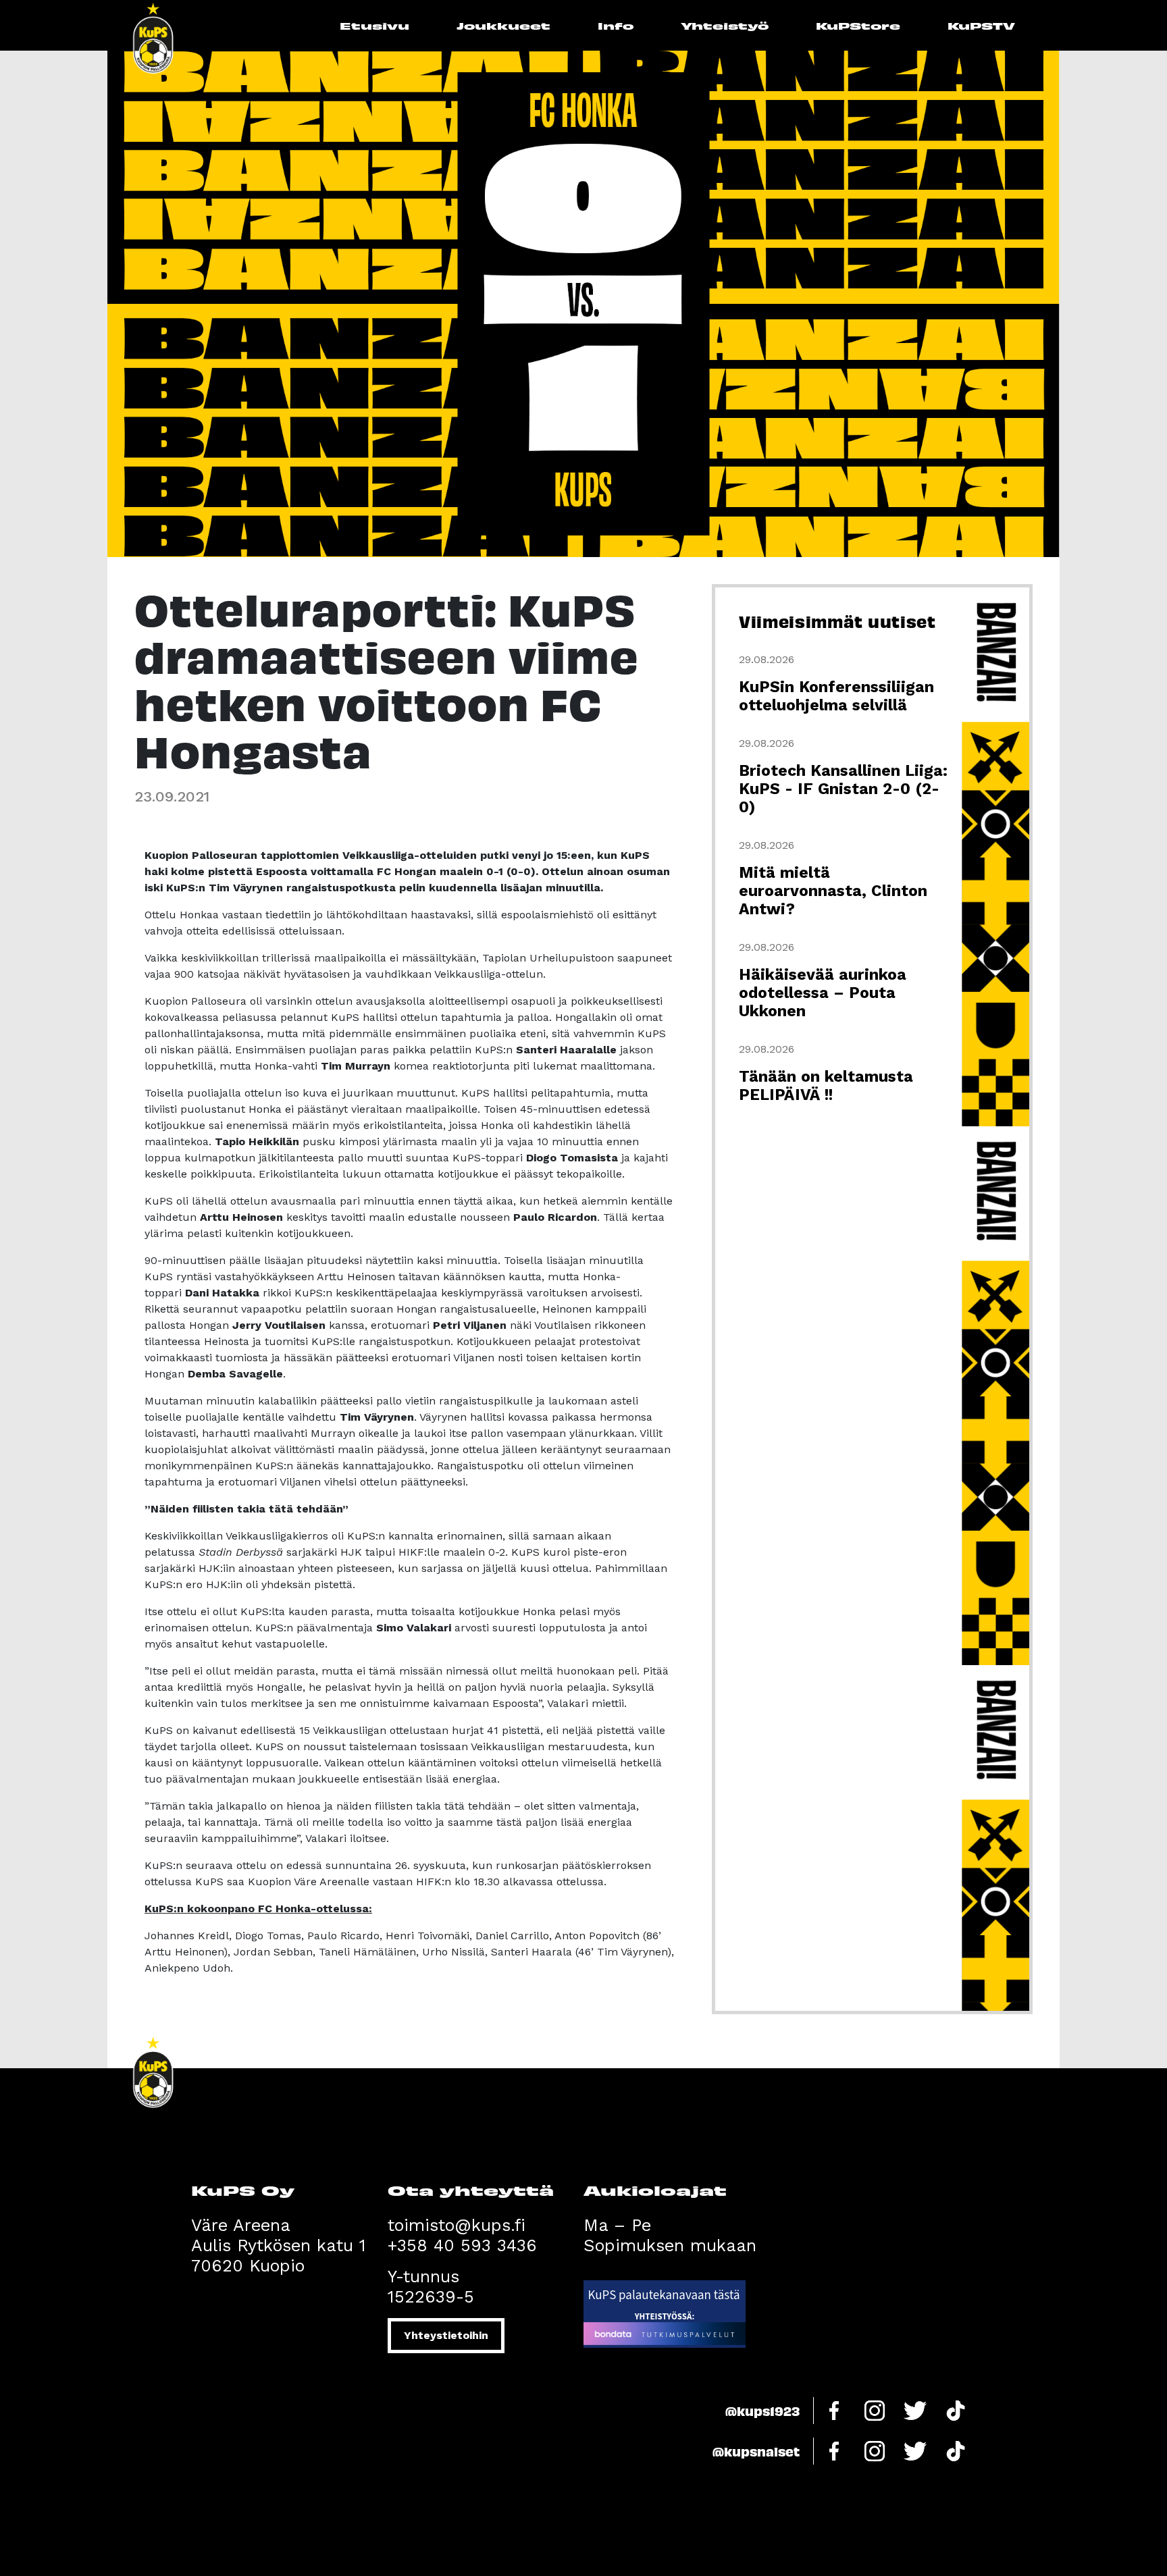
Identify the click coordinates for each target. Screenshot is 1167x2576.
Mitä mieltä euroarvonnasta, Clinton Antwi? (833, 891)
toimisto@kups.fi (457, 2225)
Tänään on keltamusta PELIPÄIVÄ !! (826, 1086)
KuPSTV (981, 25)
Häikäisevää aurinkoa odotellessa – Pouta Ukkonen (823, 993)
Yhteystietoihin (446, 2335)
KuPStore (858, 25)
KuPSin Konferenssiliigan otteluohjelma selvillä (836, 696)
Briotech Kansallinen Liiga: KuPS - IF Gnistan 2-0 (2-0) (843, 789)
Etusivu (374, 25)
